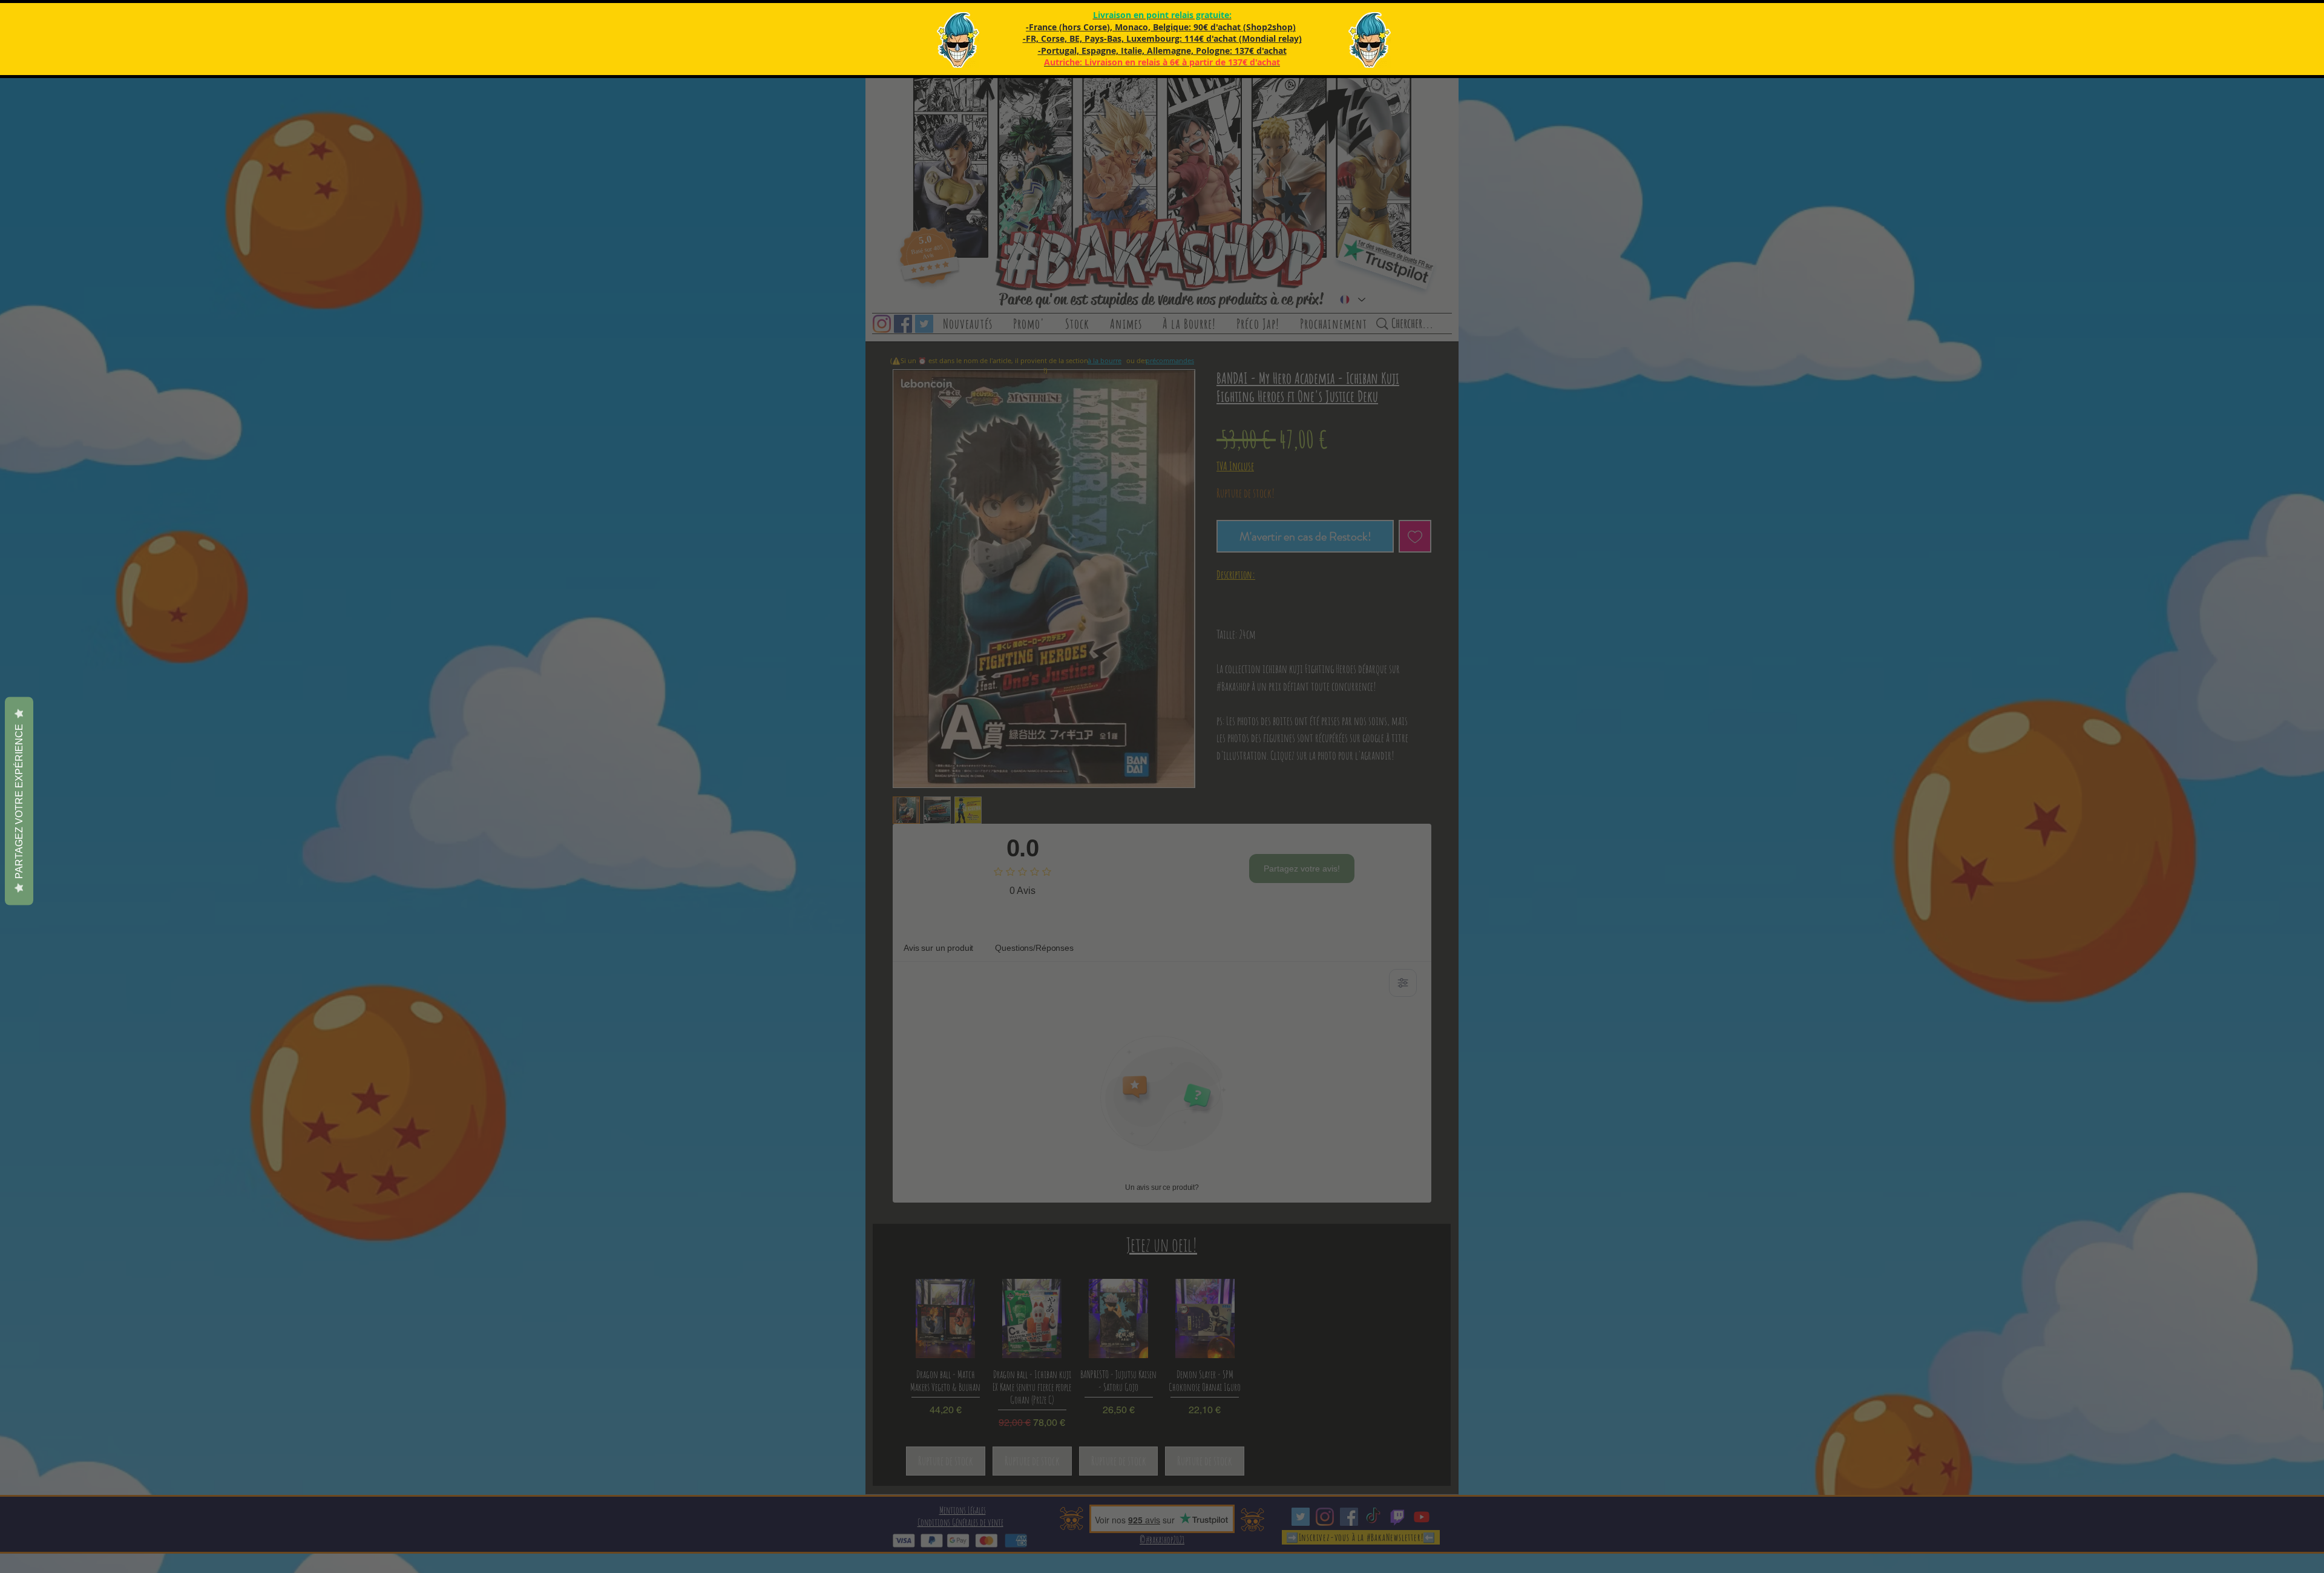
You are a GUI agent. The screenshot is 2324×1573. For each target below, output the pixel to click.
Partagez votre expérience (19, 801)
